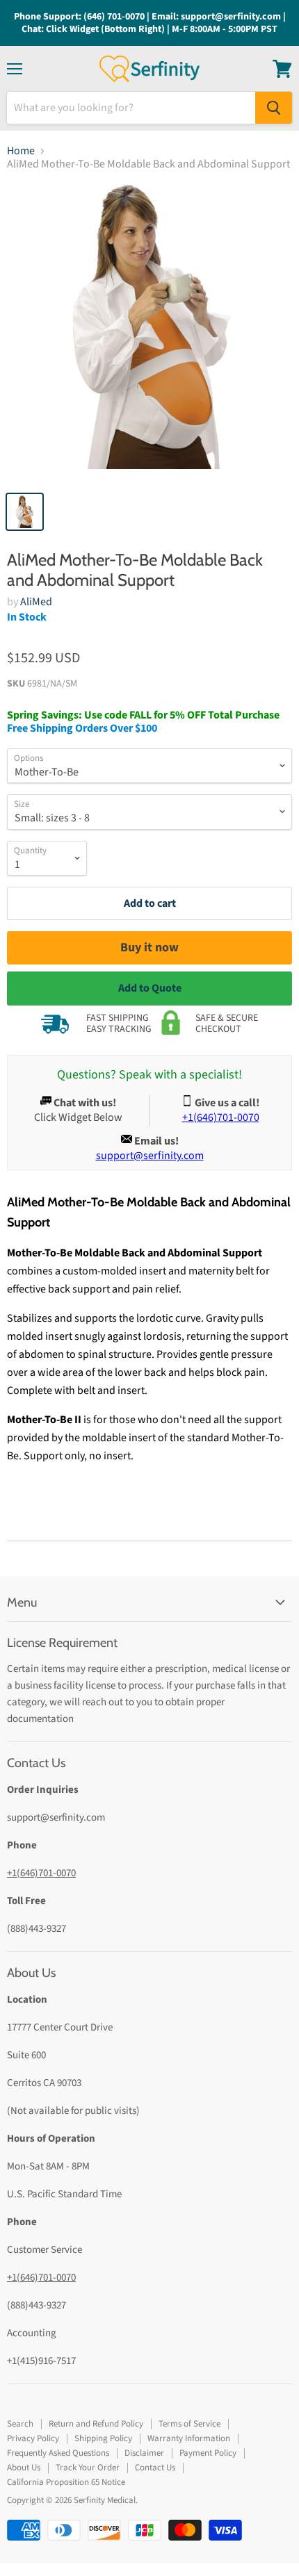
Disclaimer (144, 2453)
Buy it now (149, 947)
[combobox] (131, 108)
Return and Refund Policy (96, 2424)
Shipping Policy (103, 2438)
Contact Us (155, 2468)
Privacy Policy (33, 2438)
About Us (24, 2468)
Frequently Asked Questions (58, 2453)
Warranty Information (189, 2438)
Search (20, 2424)
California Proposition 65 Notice (66, 2482)
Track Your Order (88, 2468)
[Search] (274, 108)
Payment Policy (208, 2453)
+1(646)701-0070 (41, 1873)
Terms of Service (189, 2424)
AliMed (36, 602)
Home (21, 151)
